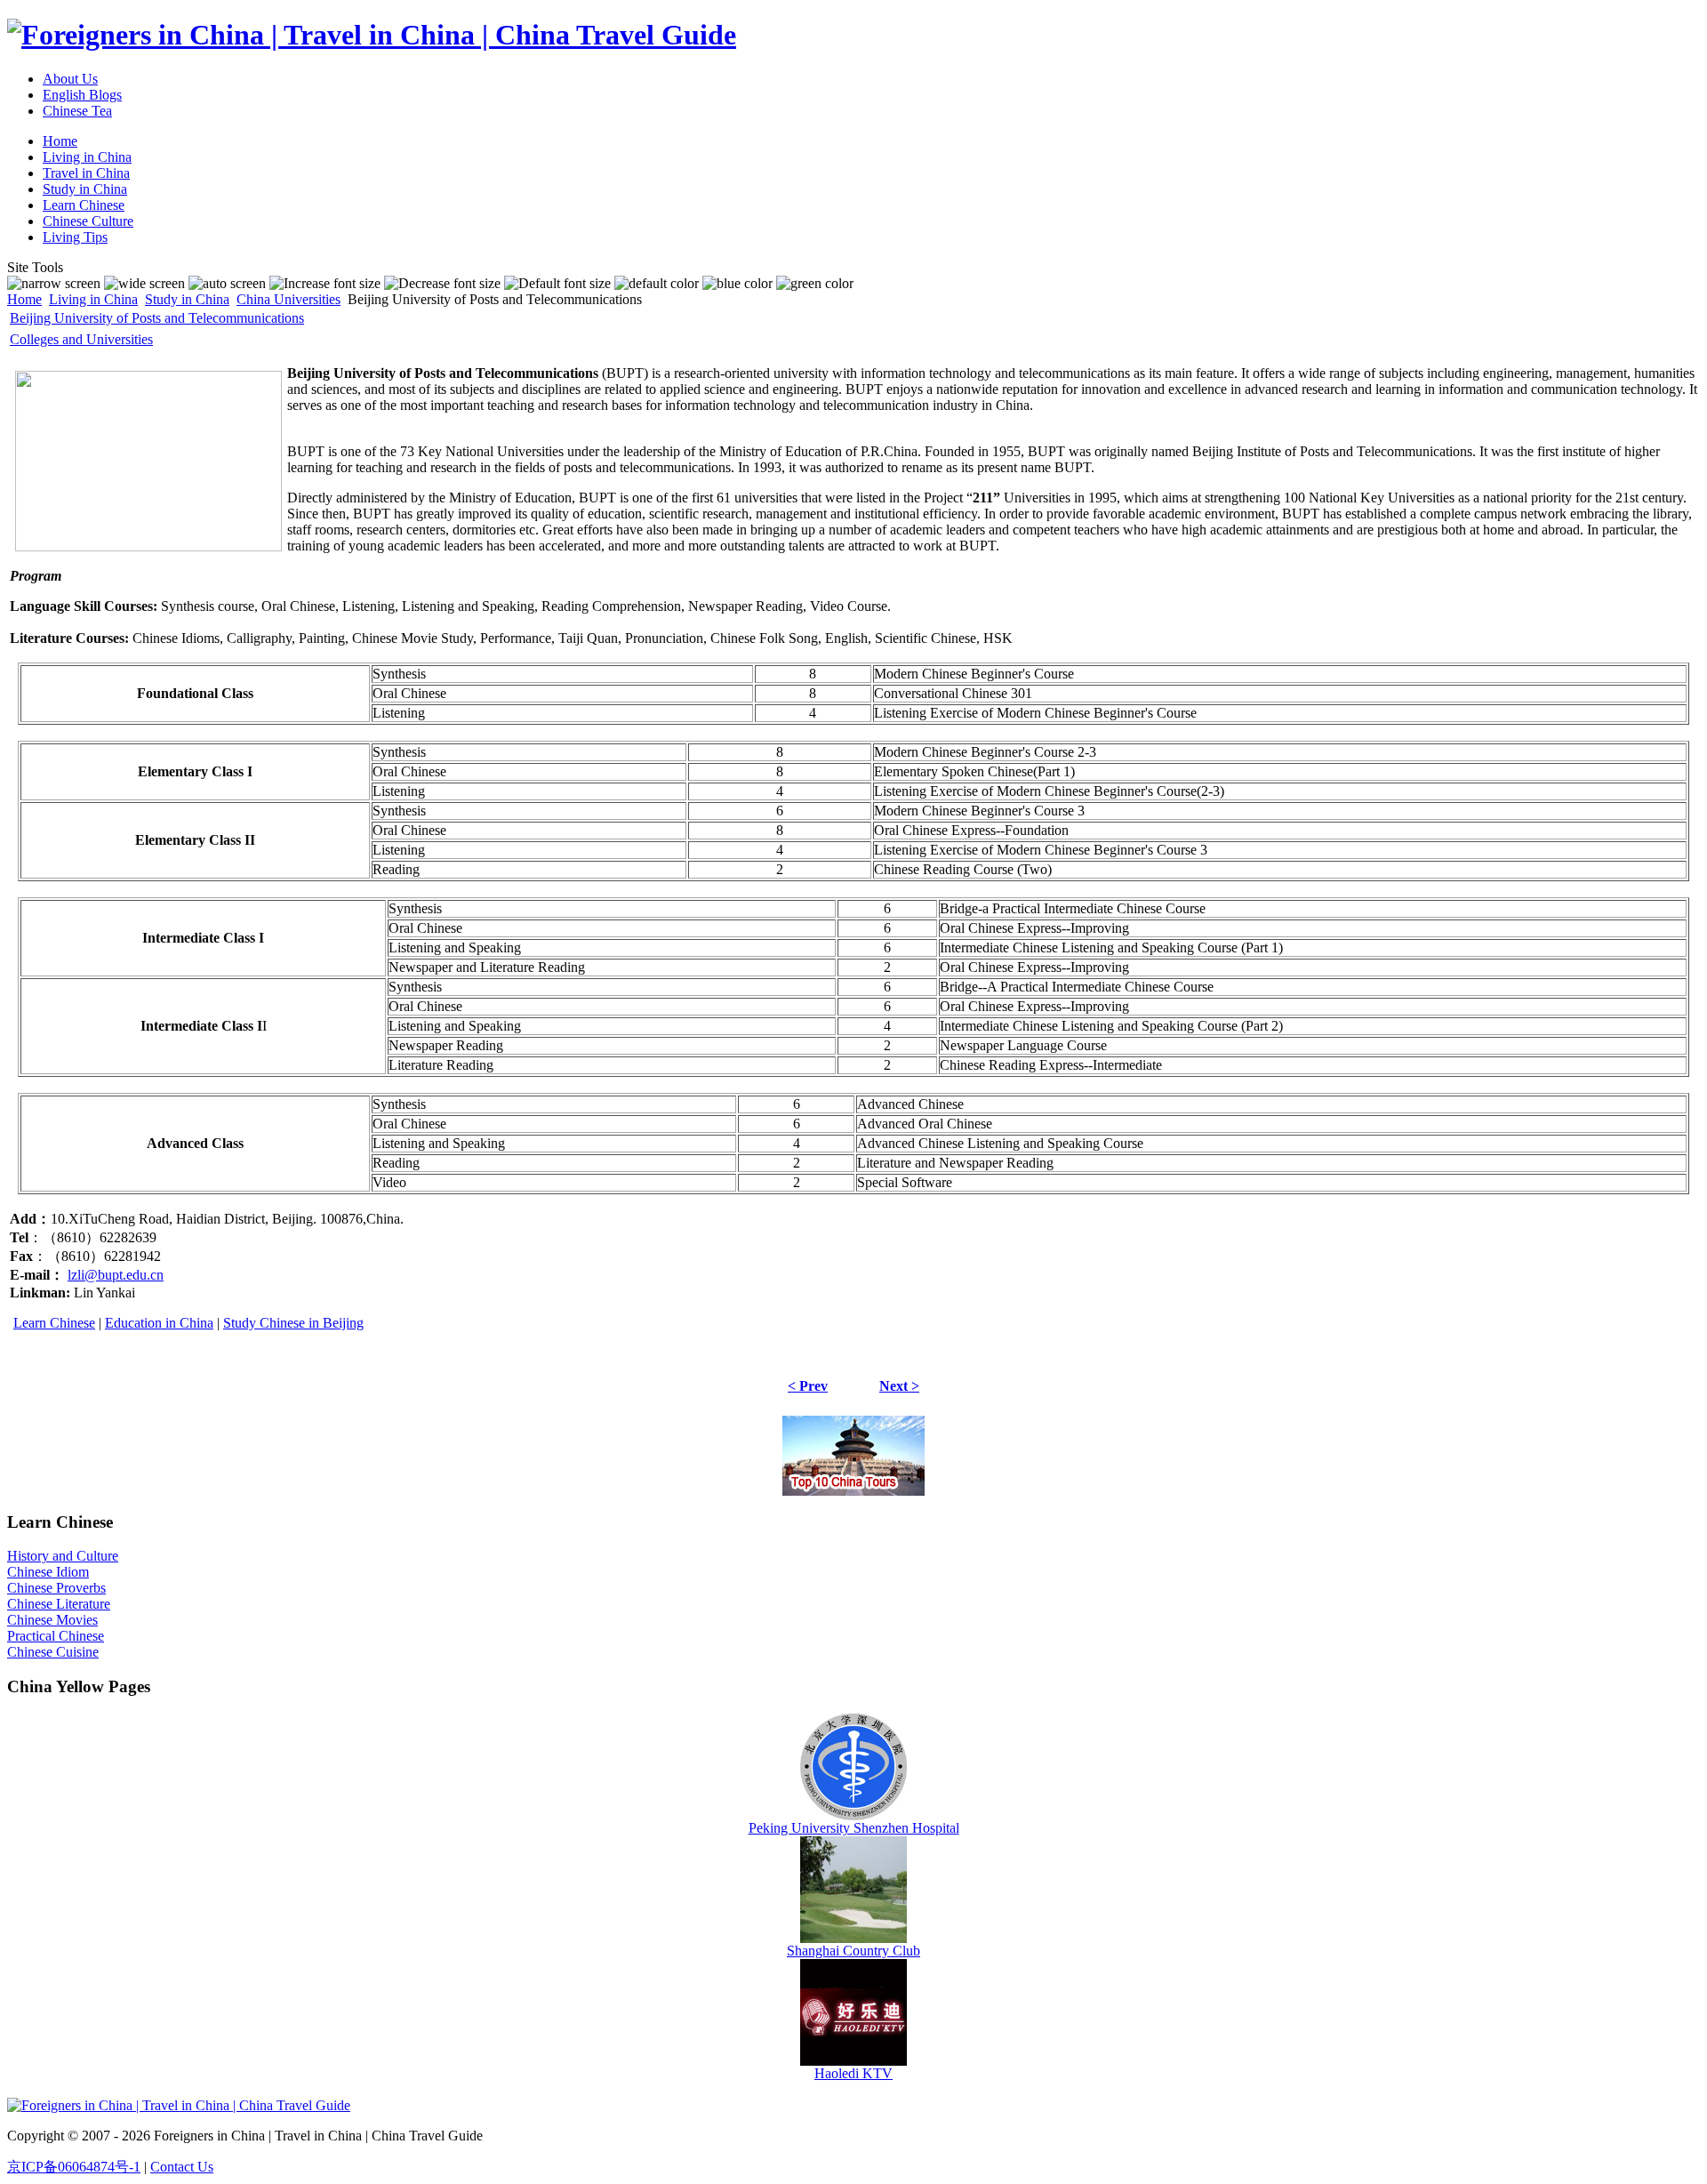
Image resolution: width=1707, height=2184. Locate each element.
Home (24, 299)
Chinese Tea (77, 111)
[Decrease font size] (442, 284)
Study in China (187, 299)
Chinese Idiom (48, 1572)
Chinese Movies (52, 1620)
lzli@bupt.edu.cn (116, 1275)
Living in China (93, 299)
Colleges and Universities (81, 339)
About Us (70, 79)
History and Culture (63, 1556)
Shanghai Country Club (853, 1951)
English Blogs (82, 95)
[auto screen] (227, 284)
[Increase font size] (325, 284)
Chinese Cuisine (53, 1652)
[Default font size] (557, 284)
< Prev (808, 1386)
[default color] (657, 284)
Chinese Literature (59, 1604)
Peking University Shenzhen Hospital (854, 1828)
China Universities (289, 299)
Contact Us (182, 2167)
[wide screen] (144, 284)
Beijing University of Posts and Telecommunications (157, 318)
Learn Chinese (54, 1323)
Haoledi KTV (853, 2073)
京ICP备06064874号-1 (74, 2167)
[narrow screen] (54, 284)
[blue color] (737, 284)
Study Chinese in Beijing (293, 1323)
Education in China (159, 1323)
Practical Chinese (56, 1636)
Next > (899, 1386)
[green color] (815, 284)
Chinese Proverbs (56, 1588)
